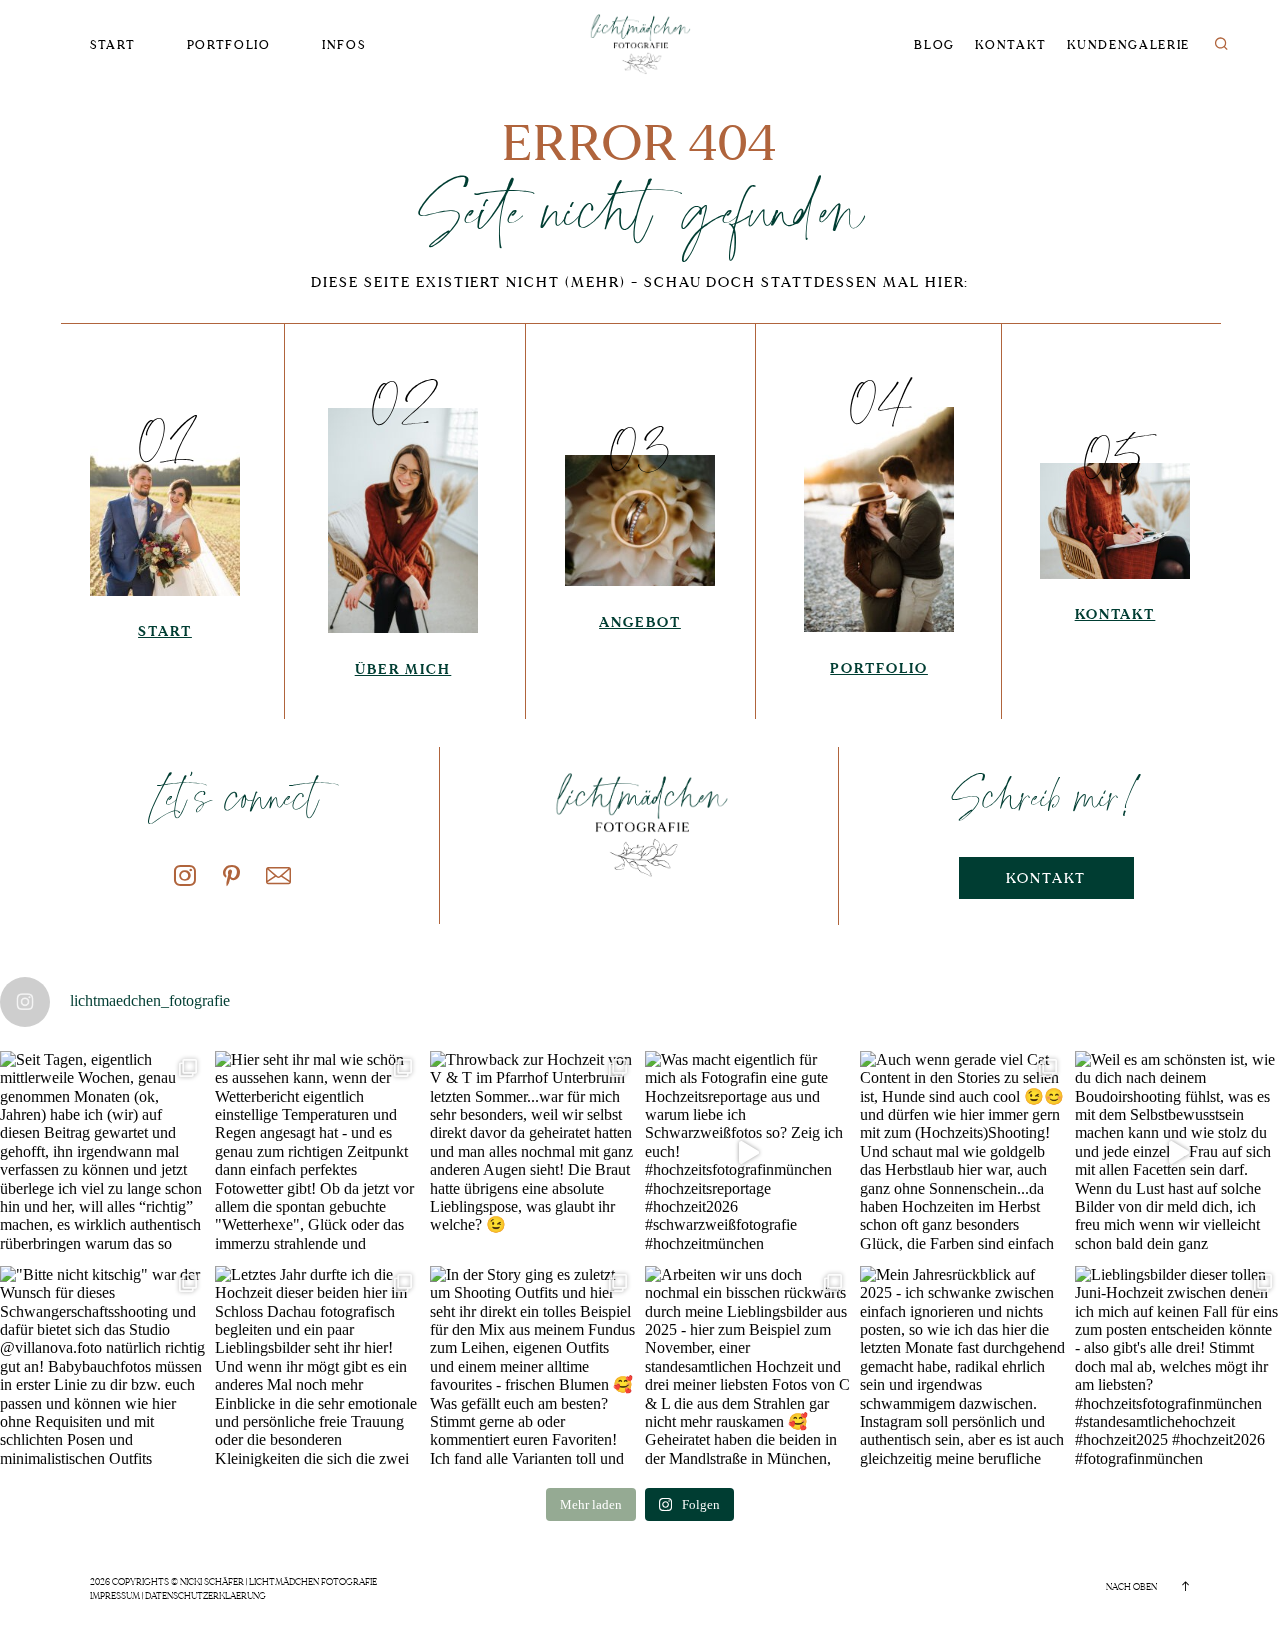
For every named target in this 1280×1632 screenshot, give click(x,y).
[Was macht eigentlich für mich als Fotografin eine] (747, 1153)
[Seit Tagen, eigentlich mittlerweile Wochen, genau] (102, 1153)
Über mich (403, 669)
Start (112, 45)
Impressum (115, 1596)
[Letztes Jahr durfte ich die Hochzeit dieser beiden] (317, 1368)
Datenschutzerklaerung (205, 1596)
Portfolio (229, 45)
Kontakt (1011, 45)
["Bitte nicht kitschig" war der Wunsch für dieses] (102, 1368)
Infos (343, 45)
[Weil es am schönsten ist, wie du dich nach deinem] (1177, 1153)
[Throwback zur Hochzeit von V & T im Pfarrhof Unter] (532, 1153)
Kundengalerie (1128, 45)
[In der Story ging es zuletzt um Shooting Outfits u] (532, 1368)
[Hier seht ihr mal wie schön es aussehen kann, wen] (317, 1153)
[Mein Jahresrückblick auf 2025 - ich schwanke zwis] (962, 1368)
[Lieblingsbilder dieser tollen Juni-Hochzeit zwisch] (1177, 1368)
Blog (934, 45)
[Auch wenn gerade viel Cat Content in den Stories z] (962, 1153)
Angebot (640, 622)
